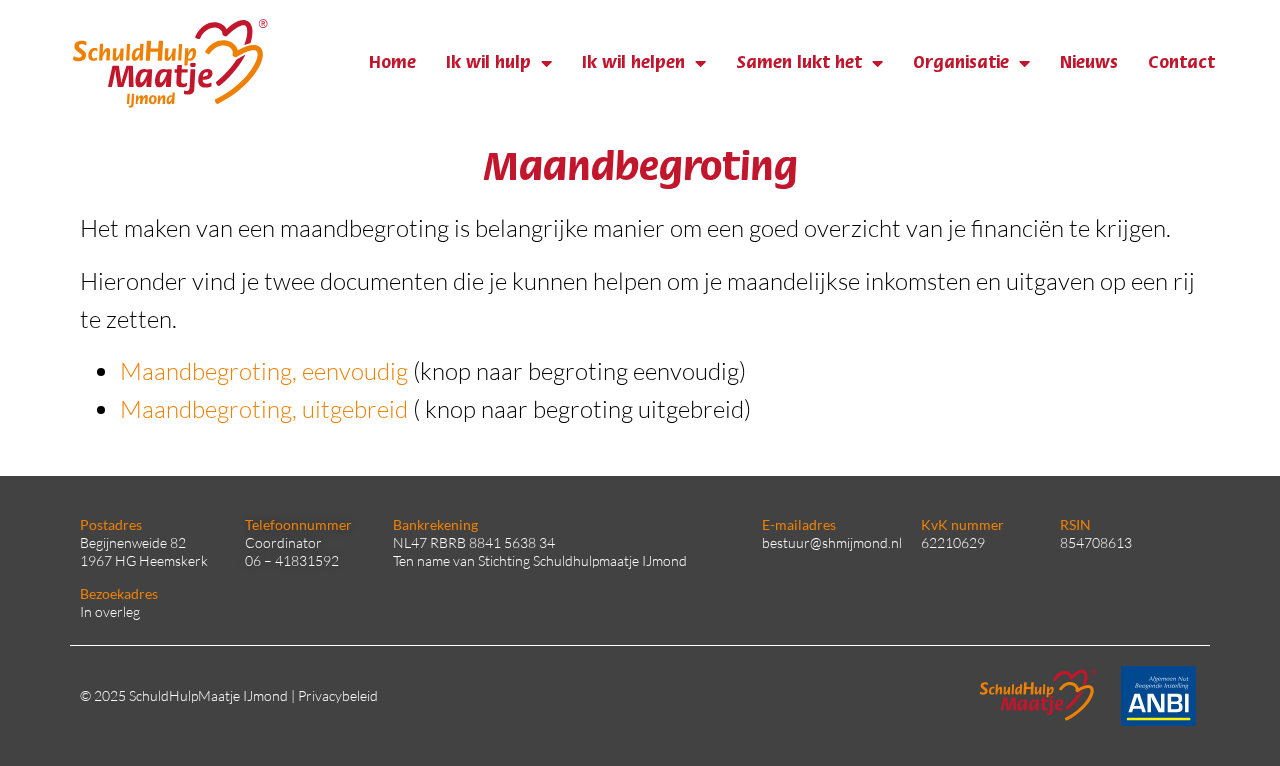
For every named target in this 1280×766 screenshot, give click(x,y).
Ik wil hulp (488, 62)
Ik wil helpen (633, 62)
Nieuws (1089, 62)
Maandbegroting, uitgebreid (264, 409)
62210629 (953, 542)
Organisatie (961, 62)
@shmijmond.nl (856, 542)
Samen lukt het (799, 62)
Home (392, 62)
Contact (1181, 62)
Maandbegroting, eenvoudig (264, 371)
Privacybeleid (338, 695)
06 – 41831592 (292, 560)
